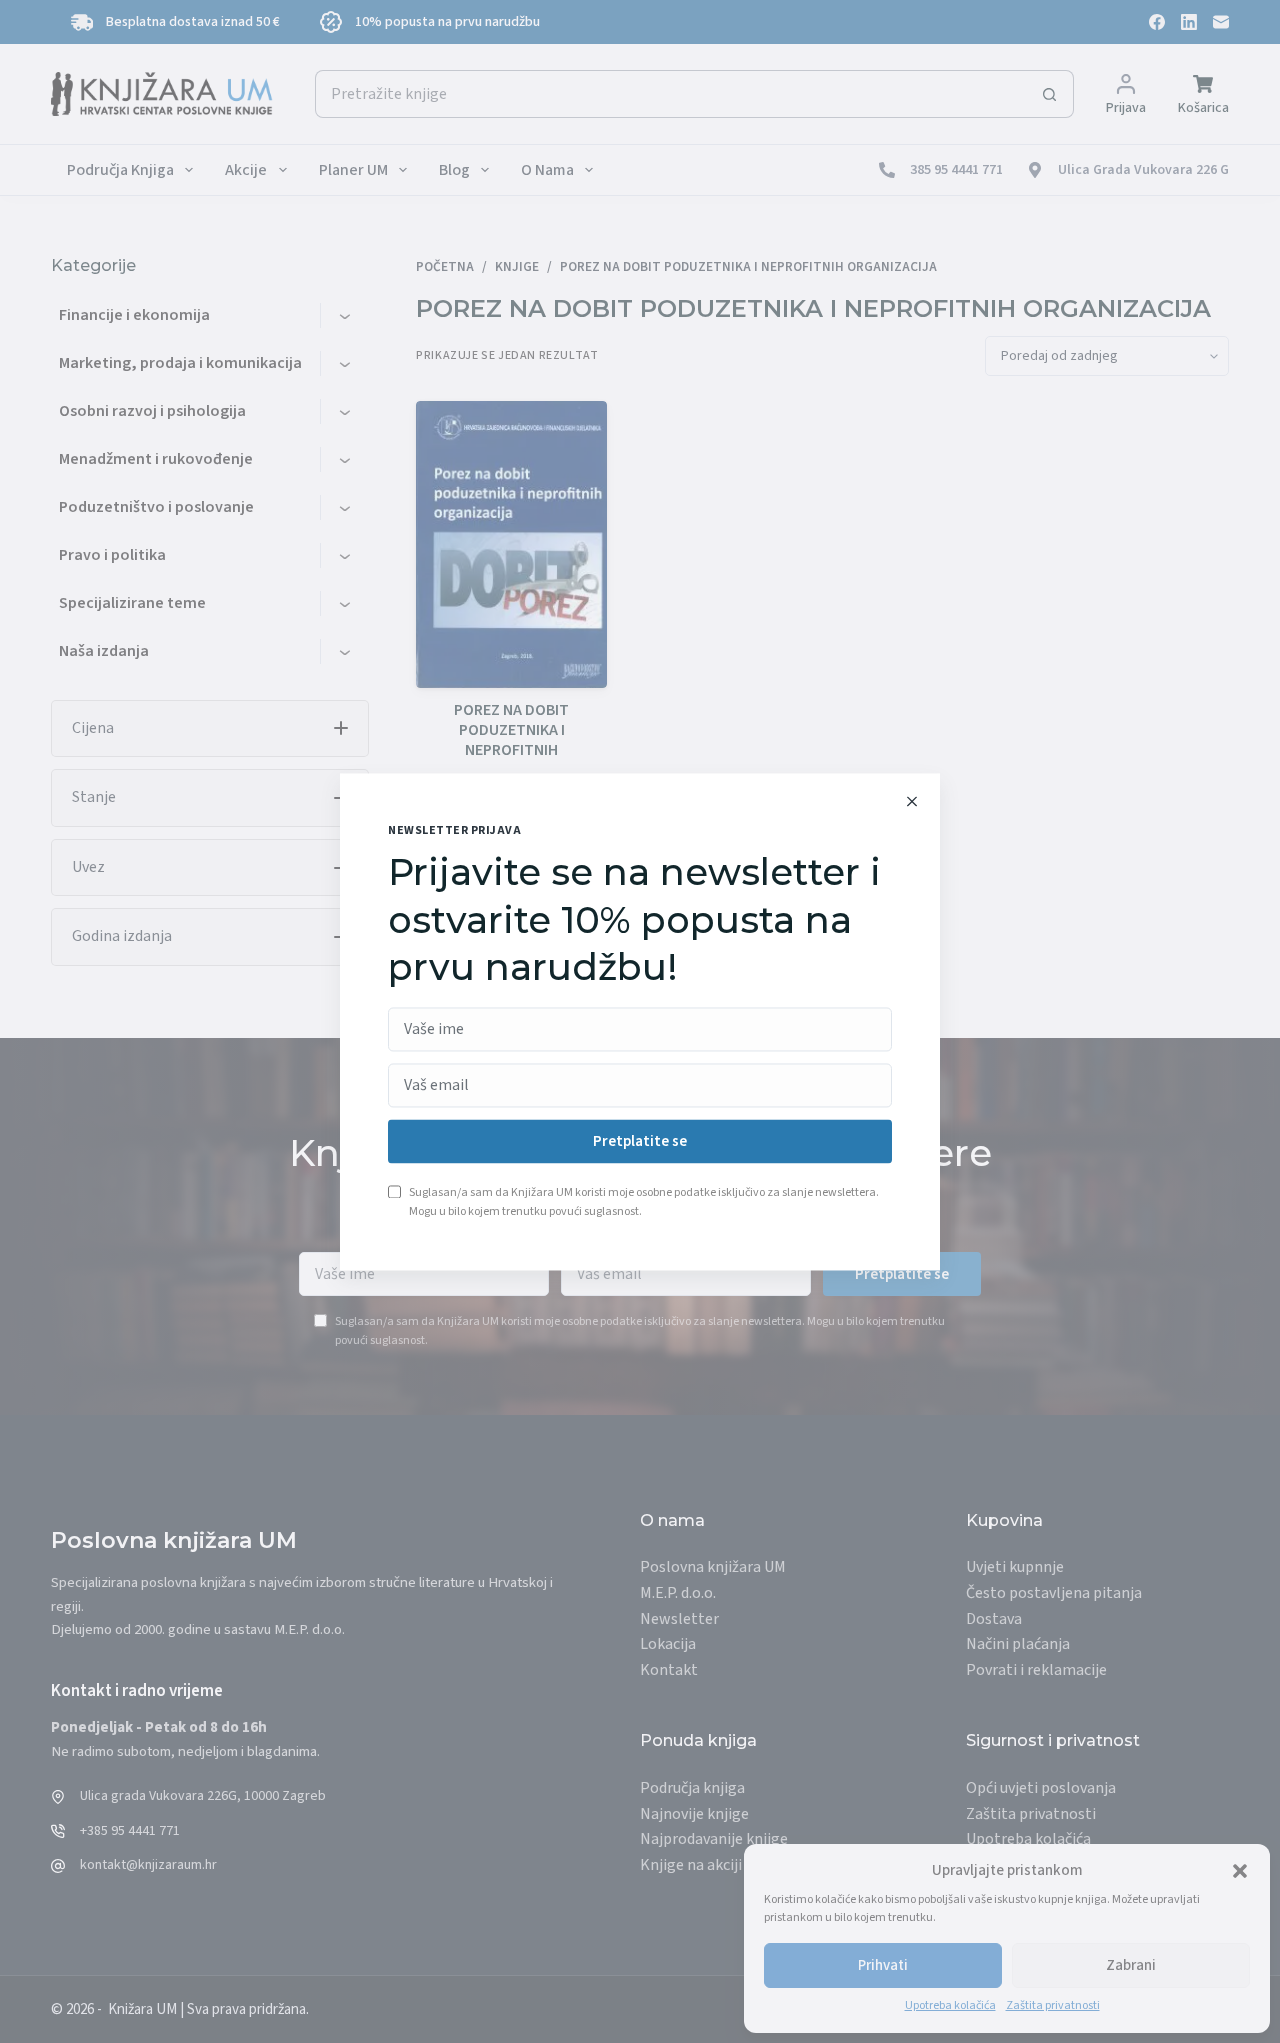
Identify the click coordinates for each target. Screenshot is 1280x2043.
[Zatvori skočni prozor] (912, 801)
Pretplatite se (640, 1141)
